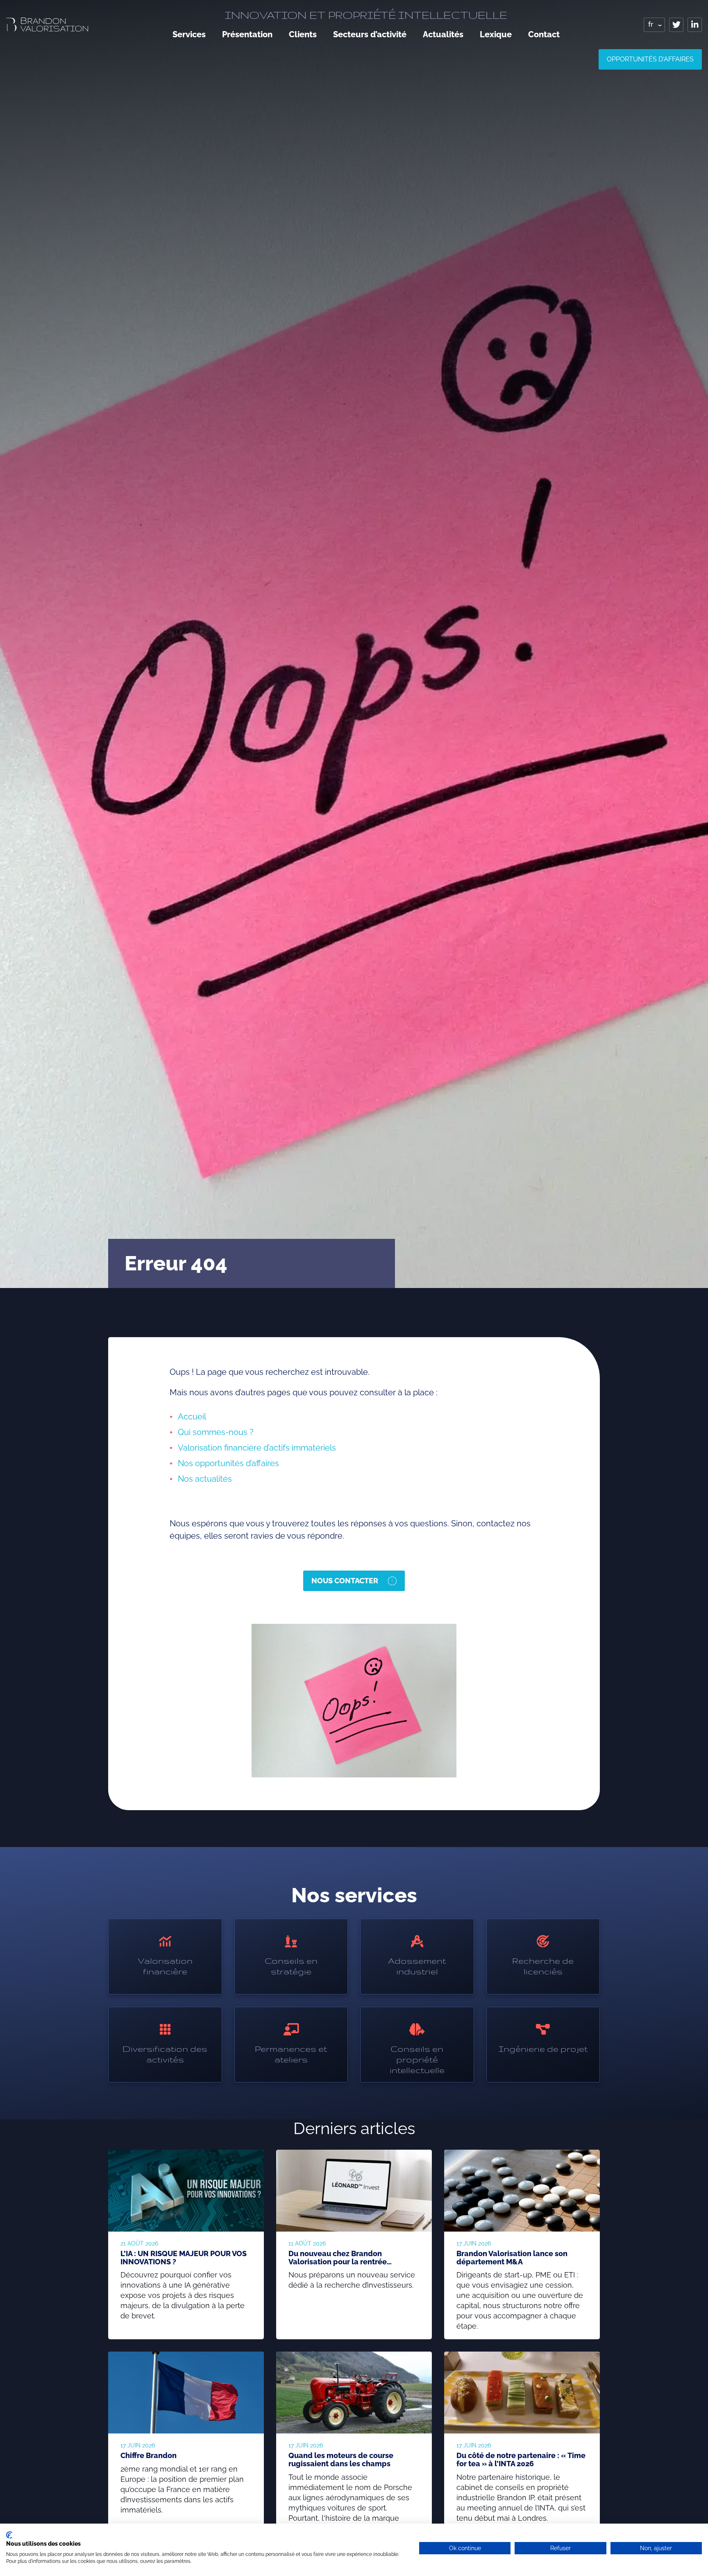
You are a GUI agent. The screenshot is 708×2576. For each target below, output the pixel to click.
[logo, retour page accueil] (47, 24)
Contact (544, 34)
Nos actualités (205, 1479)
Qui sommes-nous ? (217, 1432)
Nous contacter (345, 1581)
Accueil (192, 1417)
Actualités (443, 34)
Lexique (496, 34)
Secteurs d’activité (370, 34)
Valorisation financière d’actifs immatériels (257, 1448)
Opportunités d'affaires (650, 59)
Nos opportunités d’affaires (228, 1463)
